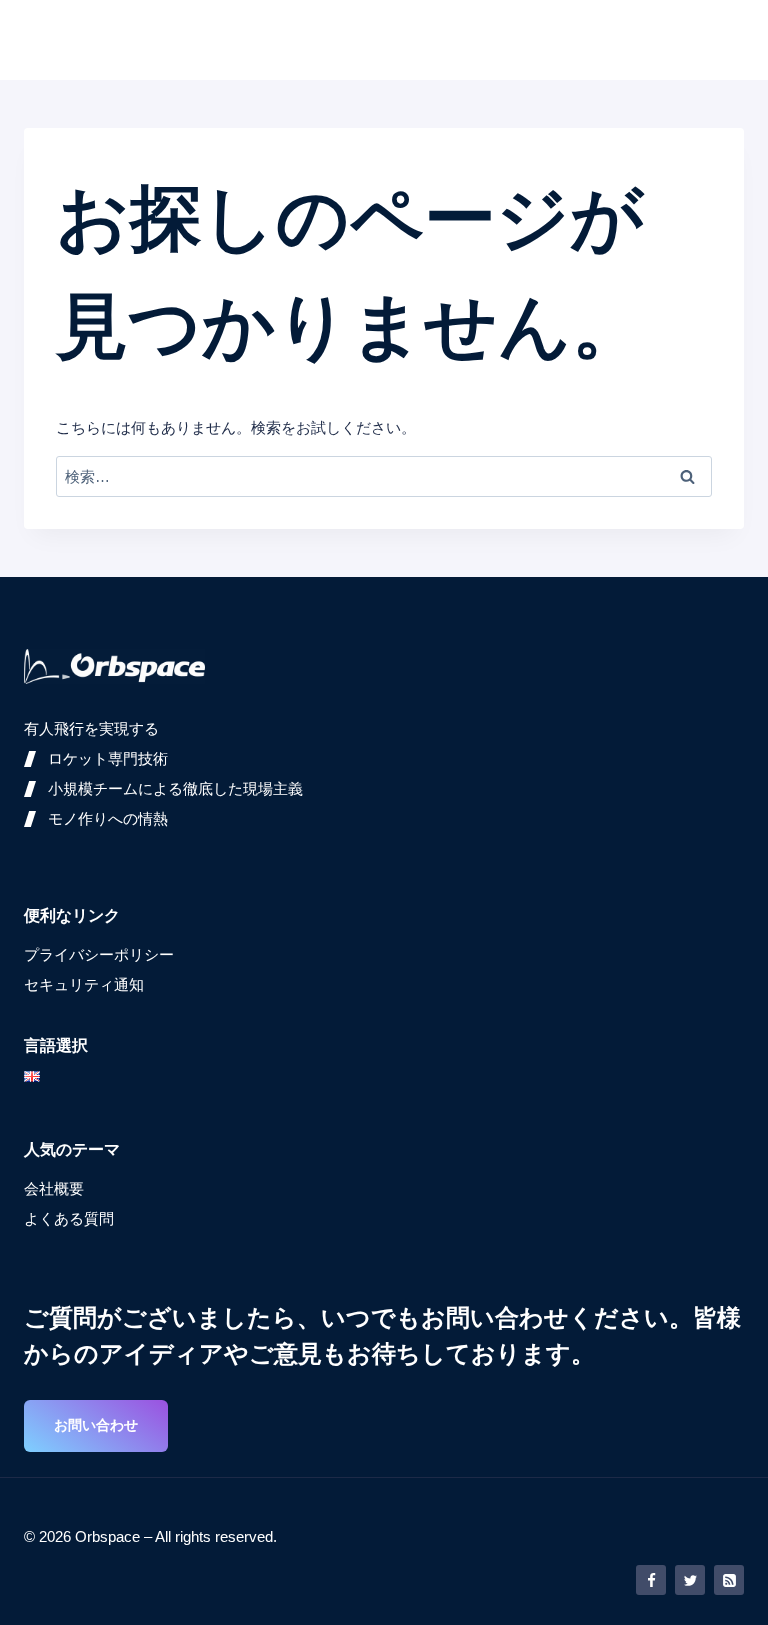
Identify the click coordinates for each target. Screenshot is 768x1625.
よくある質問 (69, 1218)
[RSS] (729, 1580)
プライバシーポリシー (99, 954)
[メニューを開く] (722, 39)
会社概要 (54, 1188)
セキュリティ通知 (84, 984)
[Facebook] (651, 1580)
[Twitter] (690, 1580)
